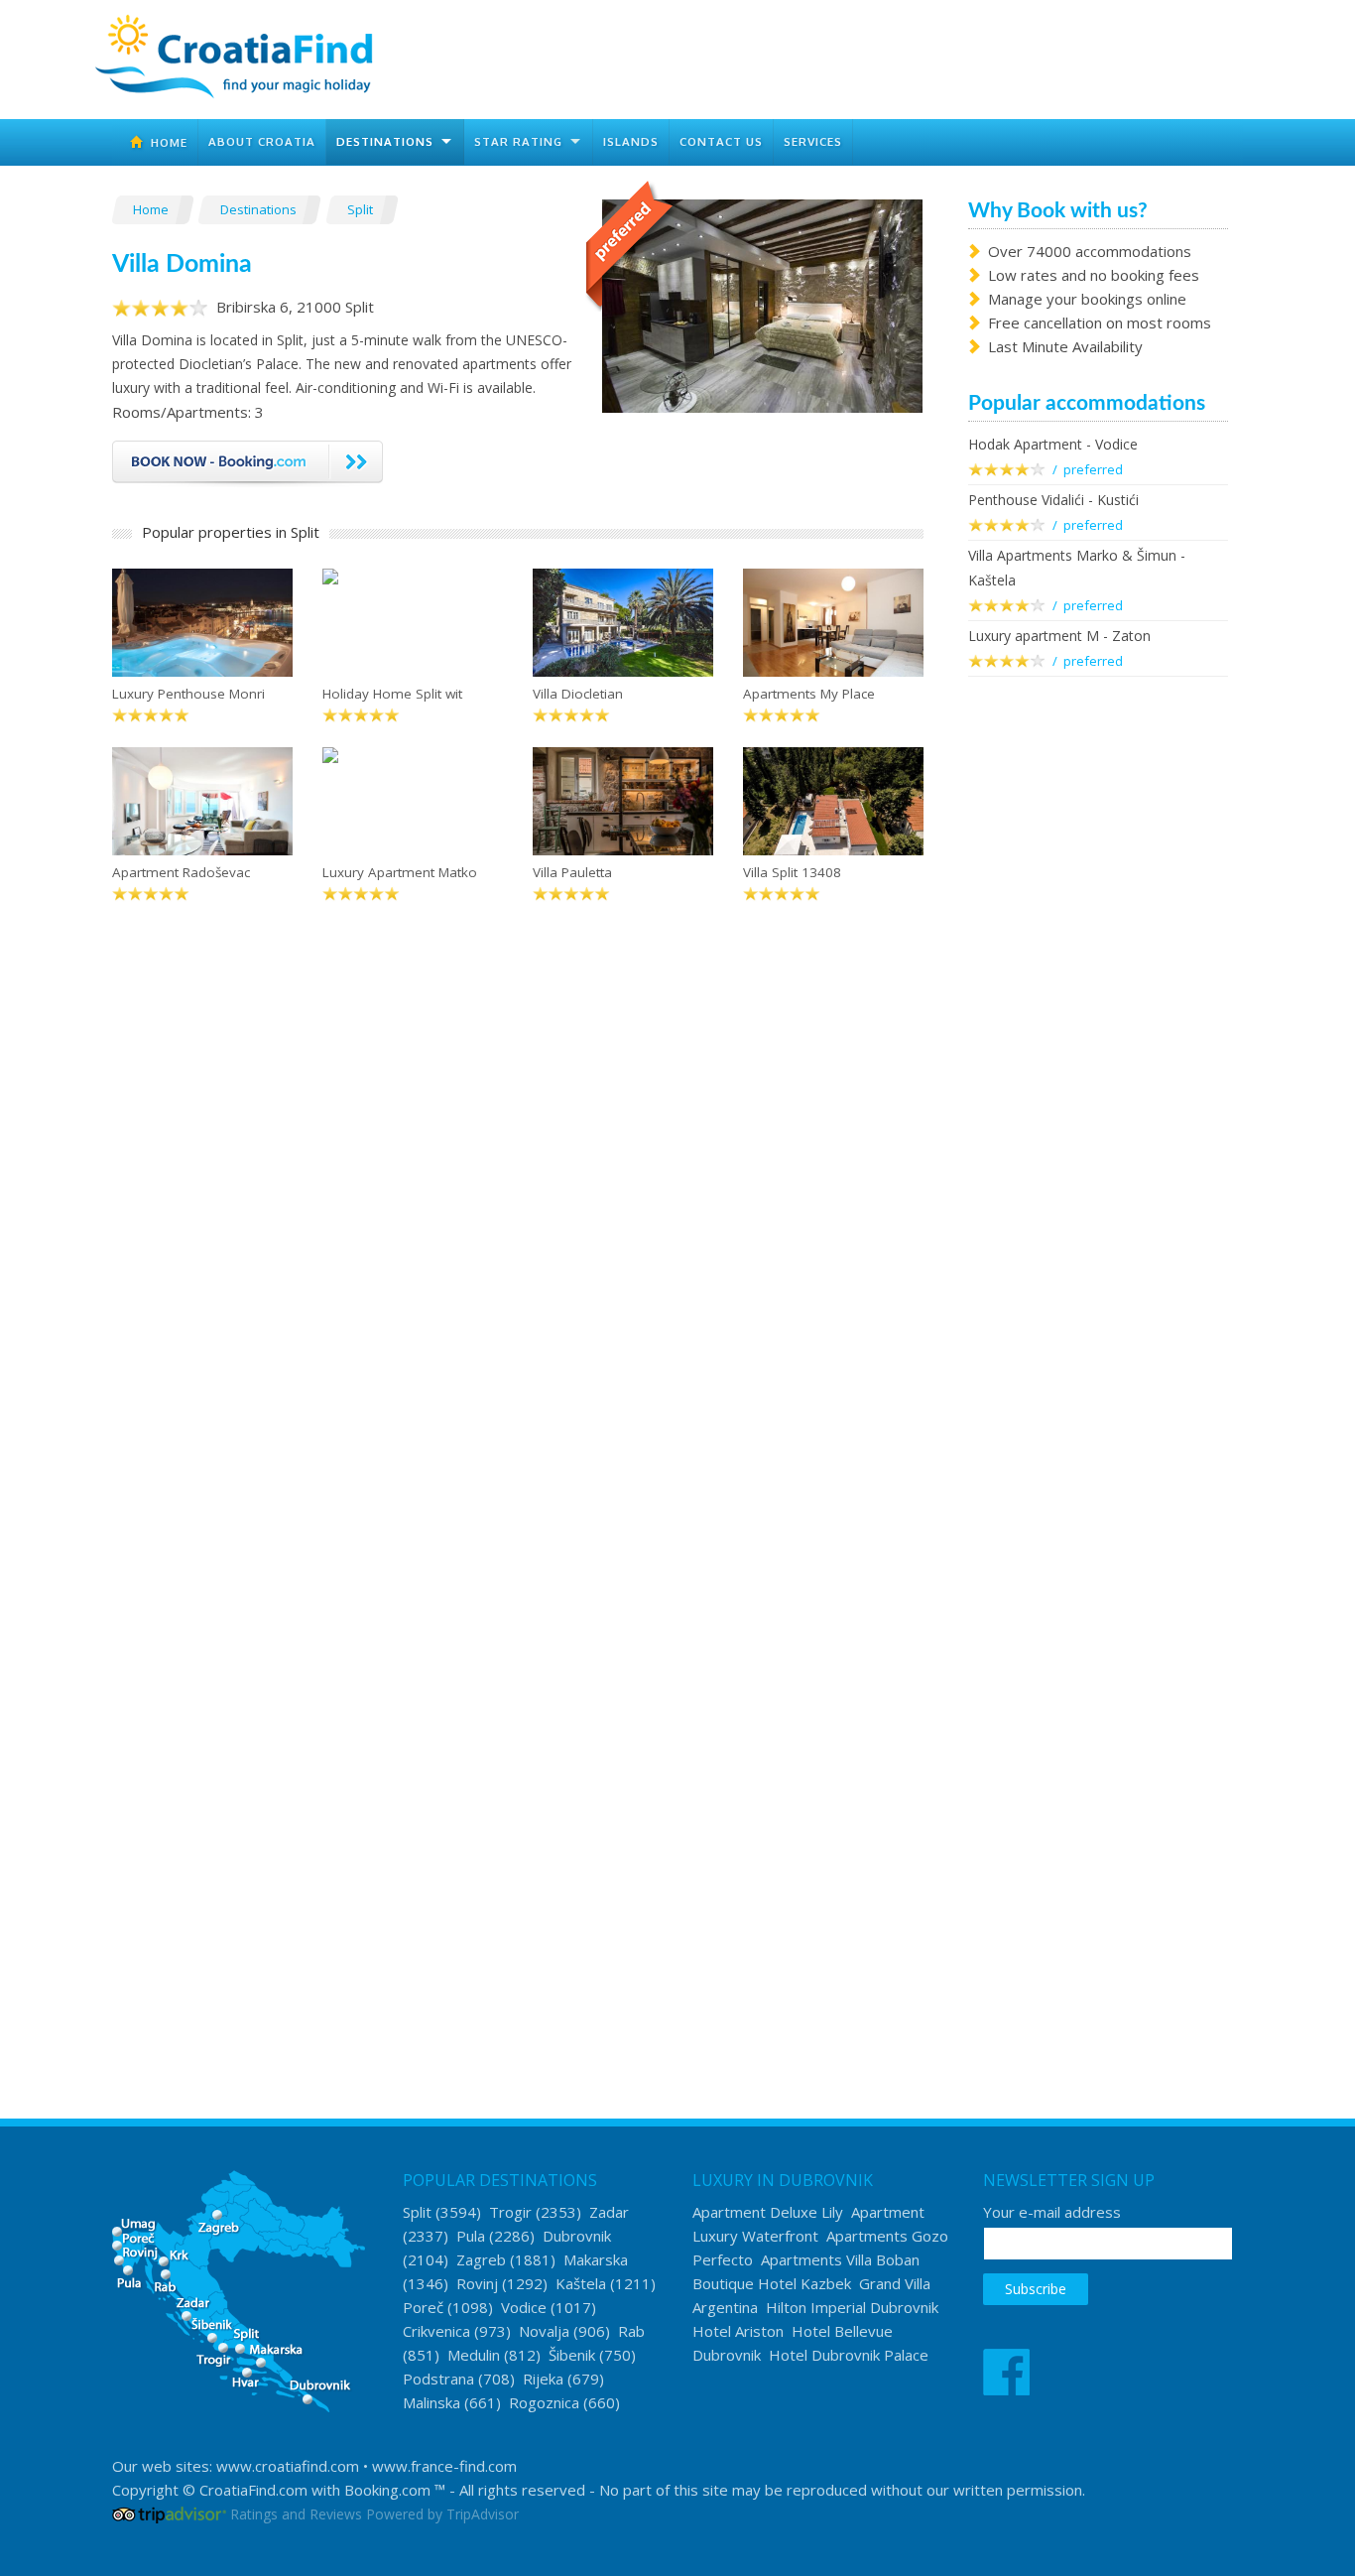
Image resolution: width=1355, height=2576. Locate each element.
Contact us (721, 141)
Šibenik (572, 2355)
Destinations (385, 141)
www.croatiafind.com (288, 2466)
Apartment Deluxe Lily (768, 2212)
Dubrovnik (577, 2236)
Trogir (510, 2212)
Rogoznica (544, 2402)
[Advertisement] (1099, 1014)
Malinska (431, 2402)
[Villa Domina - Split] (762, 304)
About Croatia (262, 141)
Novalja (544, 2331)
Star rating (518, 141)
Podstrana (438, 2379)
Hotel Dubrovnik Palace (849, 2355)
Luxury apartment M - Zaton (1059, 636)
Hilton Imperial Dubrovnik (852, 2307)
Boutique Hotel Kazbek (772, 2283)
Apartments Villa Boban (840, 2259)
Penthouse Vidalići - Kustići (1053, 500)
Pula (471, 2236)
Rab (631, 2331)
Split (362, 209)
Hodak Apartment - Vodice (1053, 444)
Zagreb (481, 2259)
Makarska (596, 2259)
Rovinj (477, 2283)
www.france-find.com (444, 2466)
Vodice (524, 2307)
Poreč (423, 2307)
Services (813, 141)
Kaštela (581, 2283)
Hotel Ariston (738, 2331)
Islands (631, 141)
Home (165, 142)
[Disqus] (518, 1231)
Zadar (609, 2212)
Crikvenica (436, 2331)
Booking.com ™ (395, 2490)
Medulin (474, 2355)
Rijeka (543, 2379)
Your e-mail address (1052, 2212)
